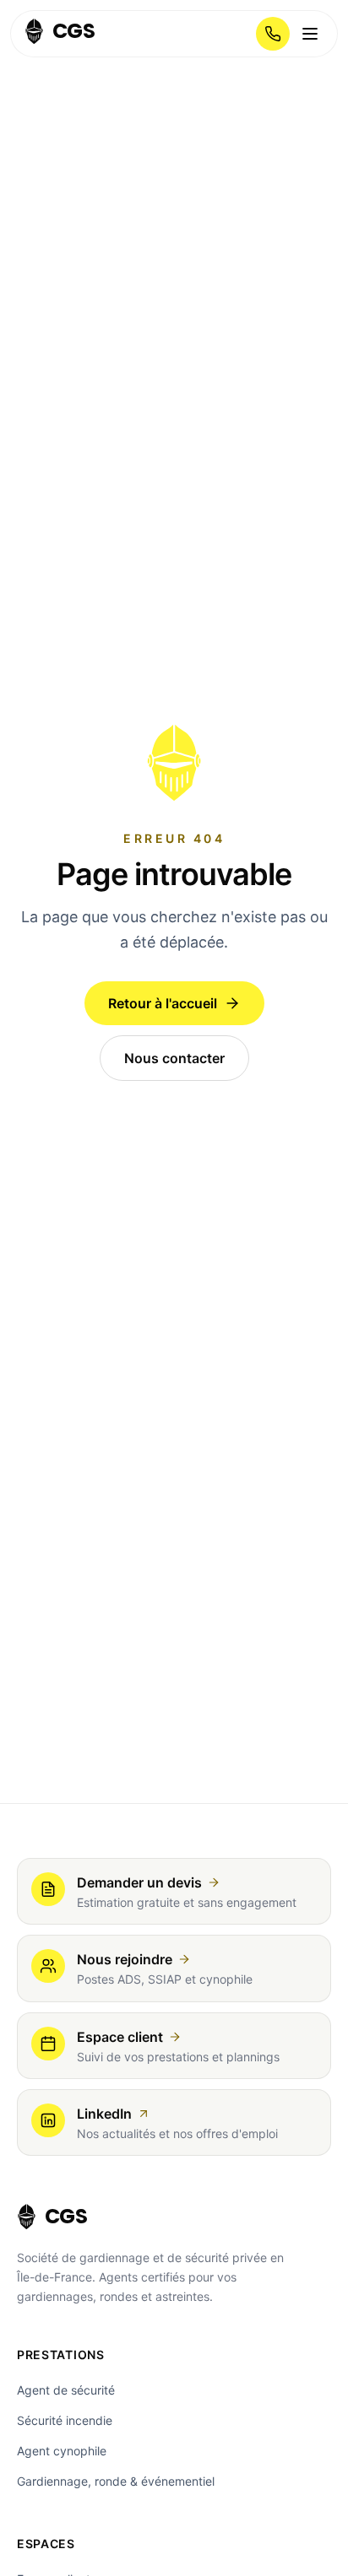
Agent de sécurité (66, 2390)
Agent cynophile (62, 2451)
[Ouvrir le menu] (310, 34)
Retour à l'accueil (163, 1003)
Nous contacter (174, 1058)
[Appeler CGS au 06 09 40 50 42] (273, 34)
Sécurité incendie (65, 2420)
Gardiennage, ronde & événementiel (116, 2481)
